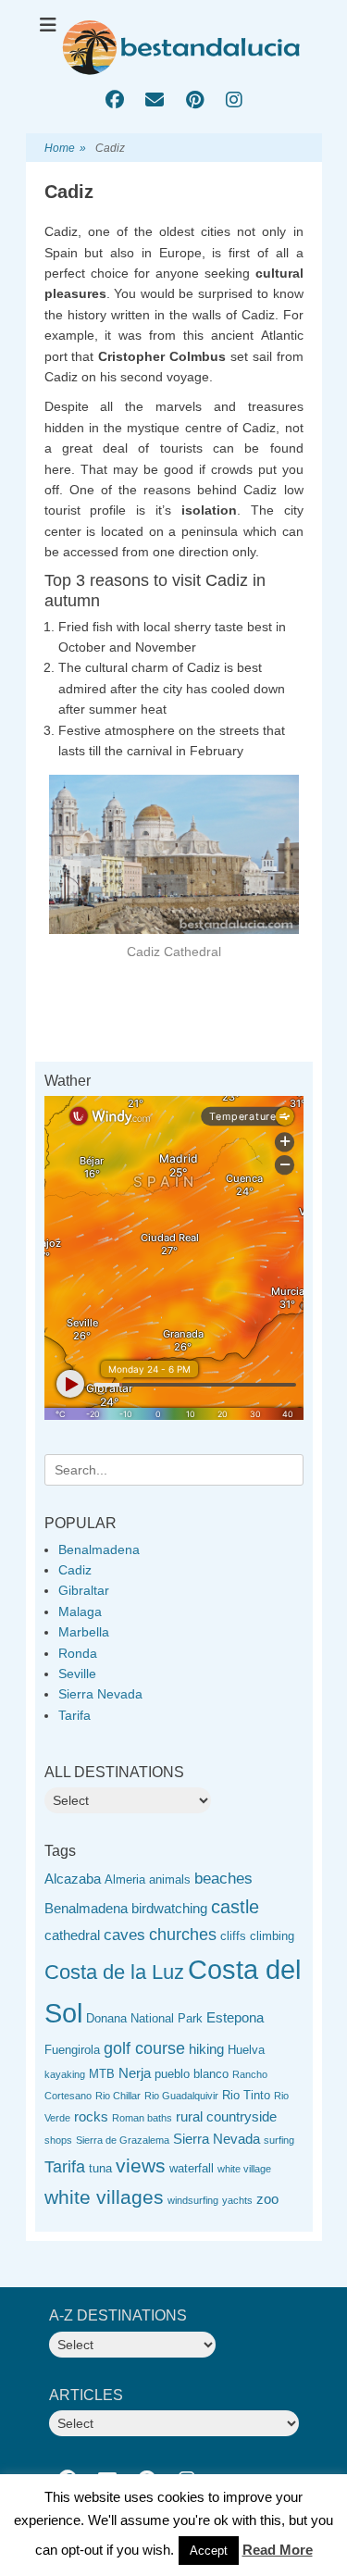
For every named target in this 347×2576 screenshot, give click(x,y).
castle (235, 1907)
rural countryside (226, 2116)
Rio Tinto (246, 2095)
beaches (223, 1879)
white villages (104, 2197)
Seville (77, 1674)
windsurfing (193, 2200)
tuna (100, 2168)
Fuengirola (72, 2050)
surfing (279, 2140)
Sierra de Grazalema (123, 2140)
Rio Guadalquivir (181, 2096)
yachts (237, 2200)
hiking (206, 2049)
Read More (278, 2550)
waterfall (192, 2168)
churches (183, 1935)
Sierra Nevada (100, 1694)
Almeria (125, 1879)
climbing (272, 1936)
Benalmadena (99, 1549)
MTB (102, 2074)
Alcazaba (73, 1879)
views (141, 2165)
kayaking (65, 2074)
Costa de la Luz (114, 1972)
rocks (91, 2116)
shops (58, 2140)
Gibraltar (84, 1590)
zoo (267, 2199)
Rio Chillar (118, 2096)
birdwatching (169, 1908)
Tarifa (74, 1715)
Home (65, 148)
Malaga (80, 1612)
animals (170, 1879)
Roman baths (142, 2118)
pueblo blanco (192, 2074)
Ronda (78, 1653)
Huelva (246, 2050)
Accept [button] (209, 2551)
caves (124, 1935)
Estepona (235, 2017)
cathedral (72, 1935)
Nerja (135, 2073)
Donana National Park (144, 2018)
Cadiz (75, 1570)
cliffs (233, 1936)
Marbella (84, 1632)
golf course (144, 2048)
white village (244, 2169)
